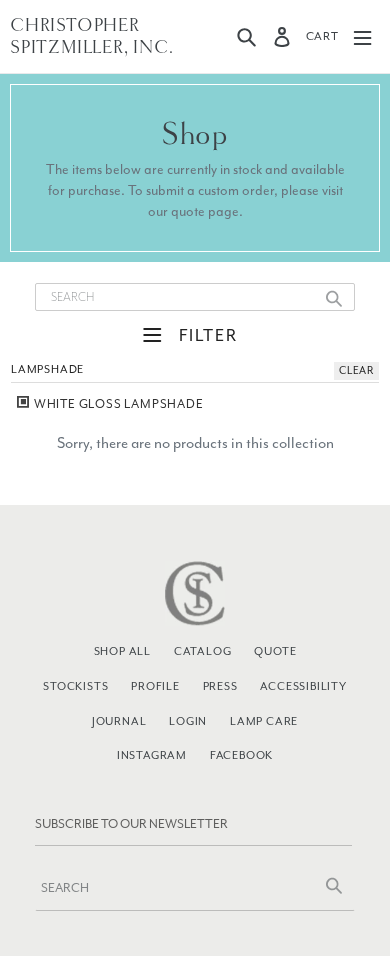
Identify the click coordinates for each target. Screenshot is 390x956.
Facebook (241, 755)
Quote (275, 651)
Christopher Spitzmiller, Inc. (92, 36)
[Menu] (362, 36)
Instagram (152, 755)
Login (188, 721)
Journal (119, 721)
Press (220, 686)
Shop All (122, 651)
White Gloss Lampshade (117, 404)
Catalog (203, 651)
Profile (155, 686)
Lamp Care (264, 721)
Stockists (75, 686)
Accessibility (303, 686)
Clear (356, 370)
